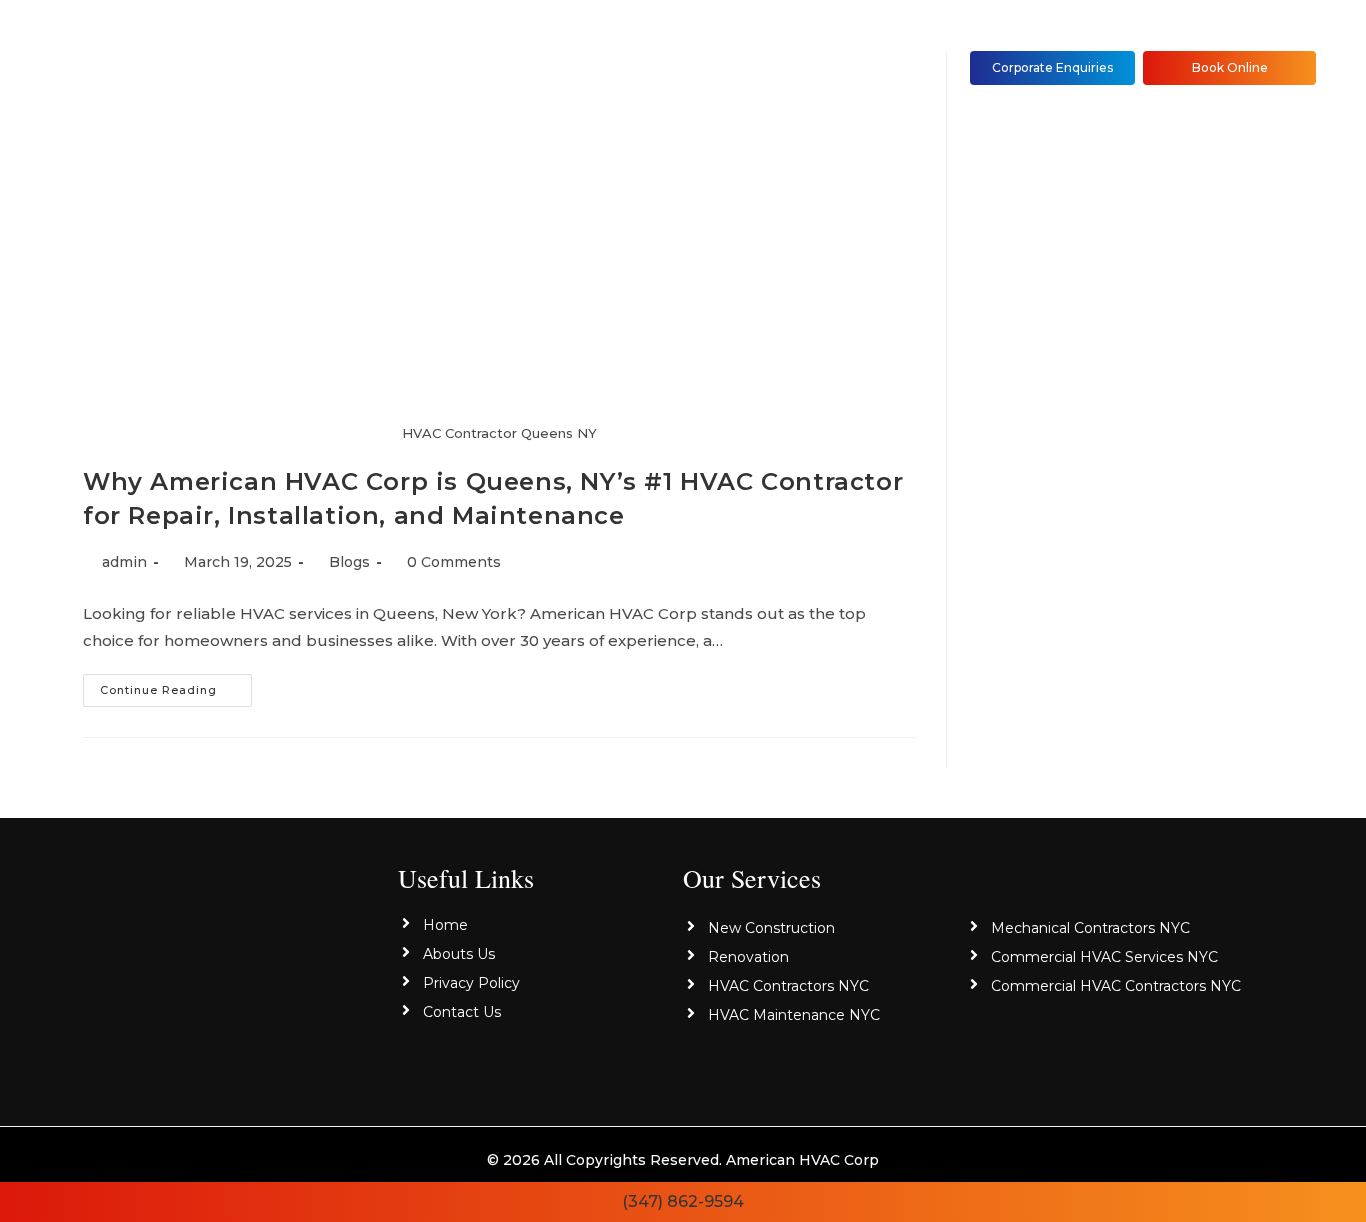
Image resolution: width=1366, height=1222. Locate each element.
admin (124, 562)
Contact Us (788, 67)
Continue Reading (176, 685)
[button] (555, 68)
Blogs (349, 562)
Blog (682, 67)
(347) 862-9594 (683, 1201)
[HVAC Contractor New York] (244, 970)
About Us (412, 67)
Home (307, 67)
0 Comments (454, 562)
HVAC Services (550, 67)
